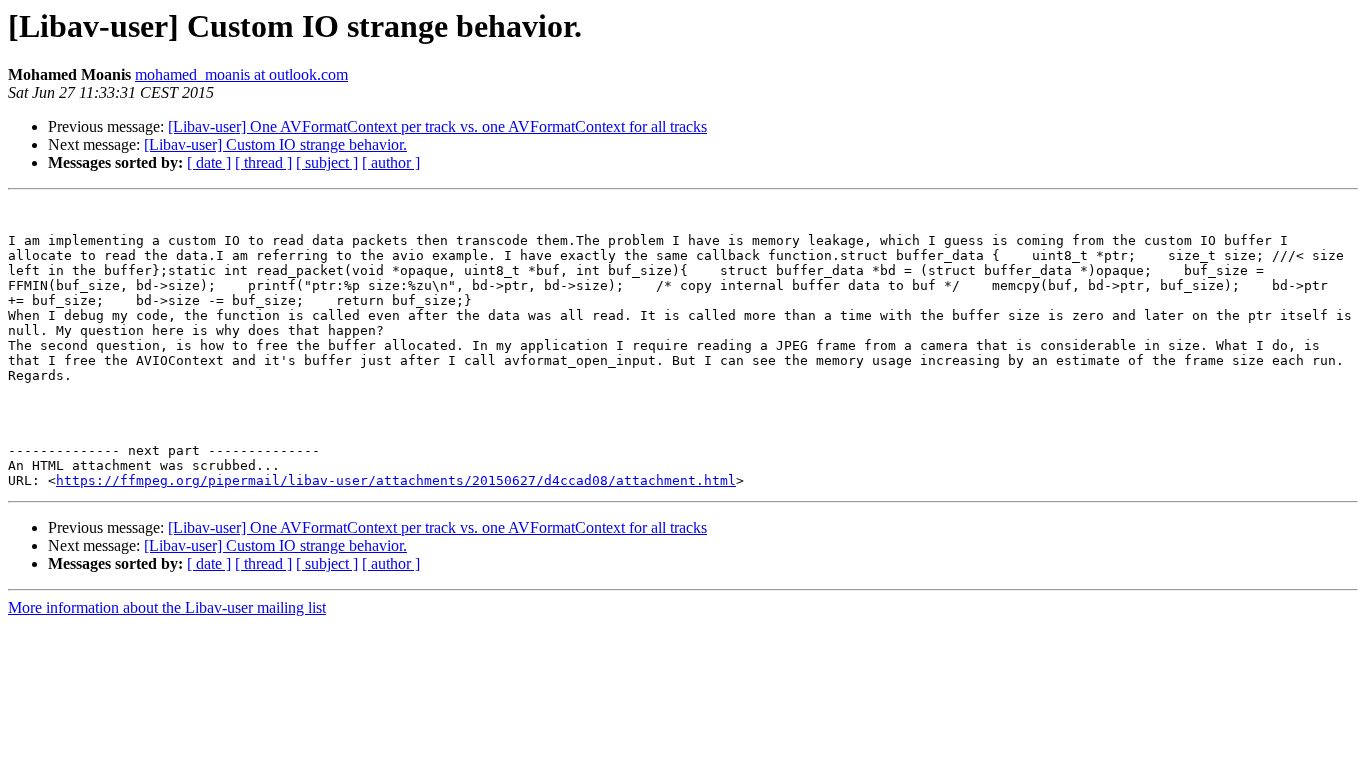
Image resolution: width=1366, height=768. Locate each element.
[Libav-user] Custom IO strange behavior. (275, 144)
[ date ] (209, 162)
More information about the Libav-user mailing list (167, 607)
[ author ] (391, 162)
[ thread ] (263, 162)
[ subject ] (327, 162)
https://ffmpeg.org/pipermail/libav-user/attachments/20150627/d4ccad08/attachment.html (396, 480)
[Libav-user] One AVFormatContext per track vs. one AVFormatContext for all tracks (437, 126)
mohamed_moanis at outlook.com (241, 74)
